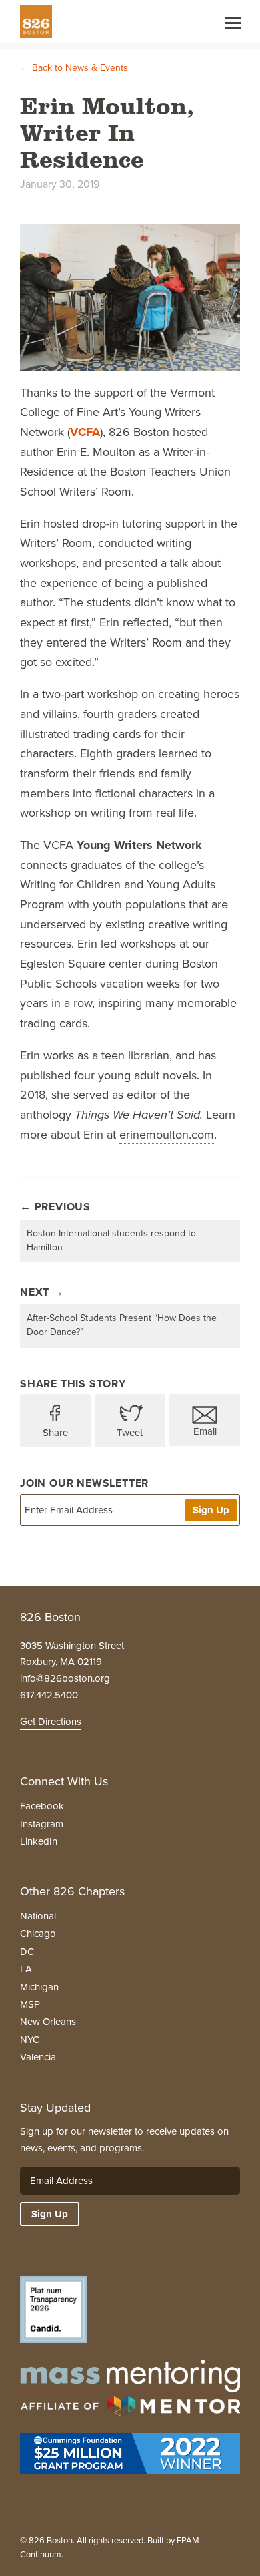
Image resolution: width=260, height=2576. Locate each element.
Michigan (39, 1987)
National (38, 1916)
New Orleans (48, 2022)
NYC (30, 2040)
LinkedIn (39, 1841)
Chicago (38, 1934)
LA (26, 1969)
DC (27, 1952)
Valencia (38, 2057)
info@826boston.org (65, 1678)
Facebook (42, 1806)
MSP (30, 2004)
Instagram (42, 1824)
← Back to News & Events (74, 68)
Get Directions (51, 1722)
